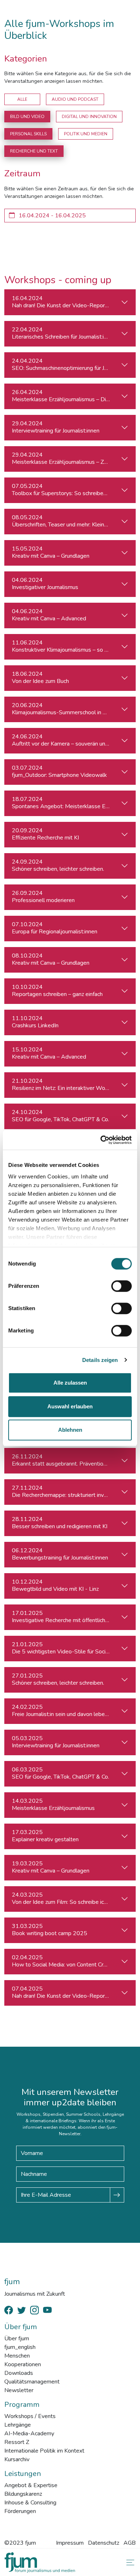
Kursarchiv (17, 2459)
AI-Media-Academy (29, 2434)
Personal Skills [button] (28, 134)
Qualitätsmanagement (32, 2382)
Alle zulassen (70, 1383)
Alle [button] (22, 99)
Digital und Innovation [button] (89, 117)
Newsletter (19, 2390)
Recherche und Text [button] (34, 151)
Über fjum (17, 2339)
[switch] (122, 1286)
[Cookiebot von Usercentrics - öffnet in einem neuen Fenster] (101, 1140)
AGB (130, 2543)
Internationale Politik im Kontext (44, 2451)
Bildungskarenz (23, 2494)
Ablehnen (70, 1430)
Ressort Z (17, 2442)
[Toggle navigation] (129, 2563)
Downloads (19, 2373)
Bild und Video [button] (27, 117)
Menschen (17, 2356)
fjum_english (20, 2347)
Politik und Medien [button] (86, 134)
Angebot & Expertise (31, 2485)
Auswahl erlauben (70, 1406)
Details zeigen (100, 1360)
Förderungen (20, 2511)
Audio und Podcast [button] (75, 99)
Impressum (70, 2543)
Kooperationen (23, 2364)
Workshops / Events (30, 2416)
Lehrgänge (18, 2425)
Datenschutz (104, 2543)
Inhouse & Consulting (30, 2503)
